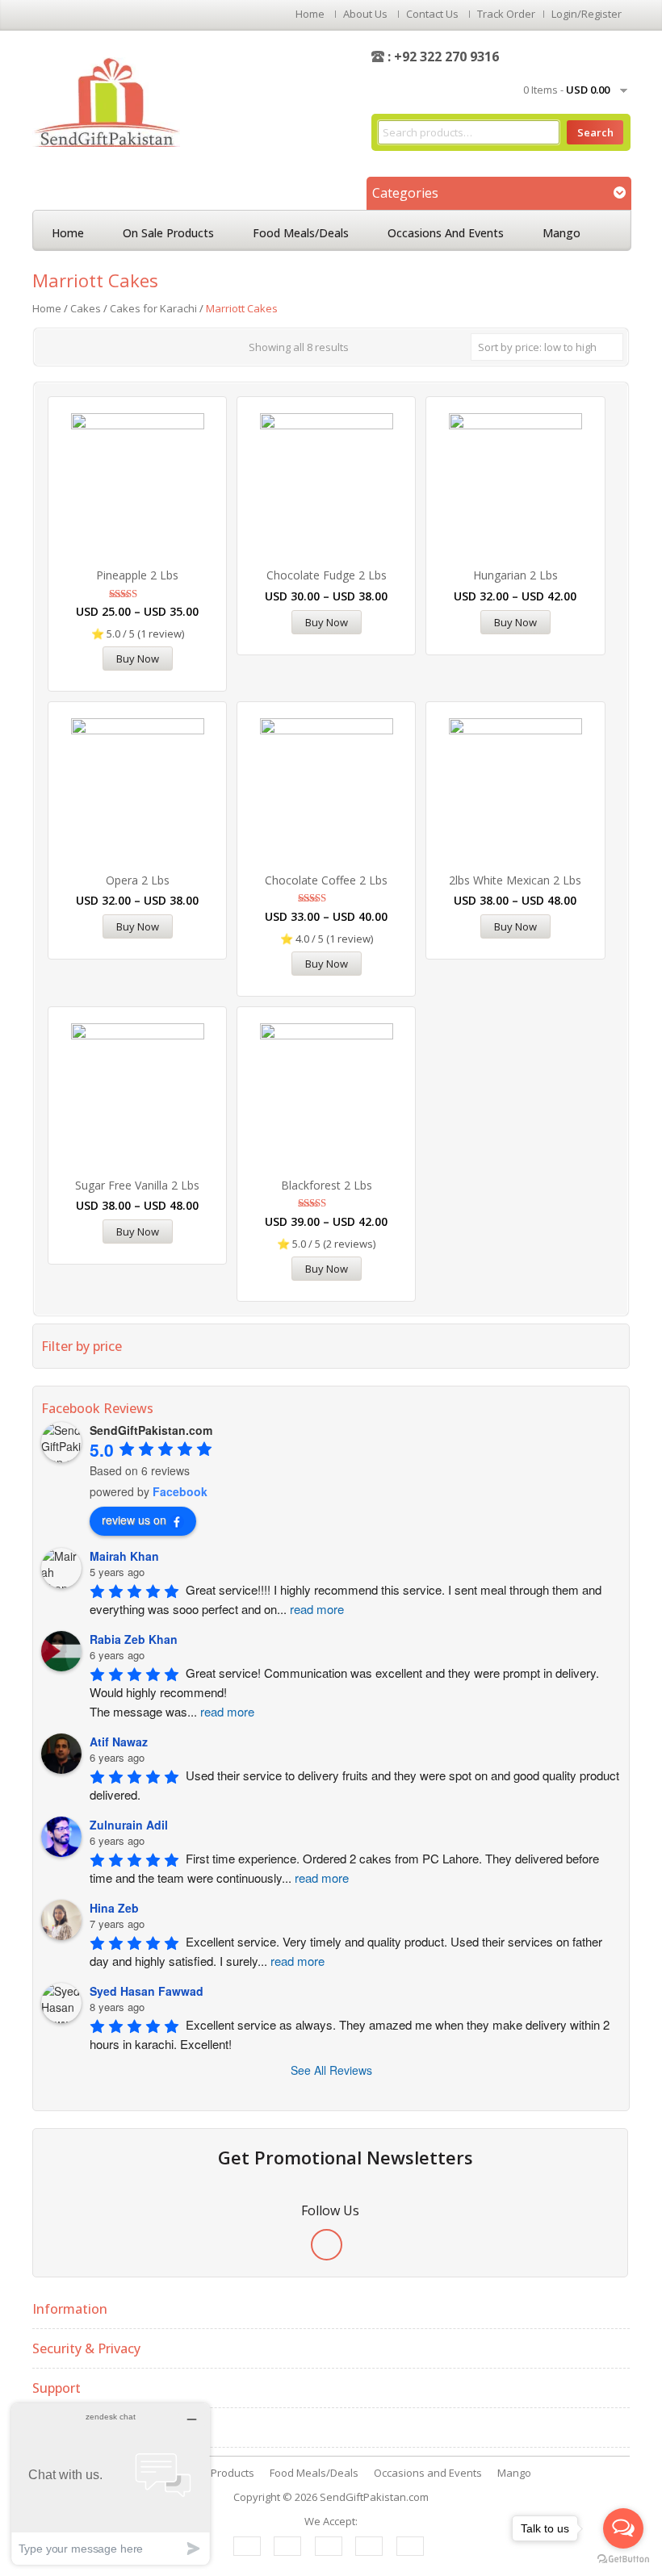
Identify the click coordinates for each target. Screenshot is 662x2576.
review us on (134, 1520)
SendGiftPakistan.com (374, 2497)
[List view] (73, 345)
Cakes (86, 308)
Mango (561, 233)
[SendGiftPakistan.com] (106, 101)
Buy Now (138, 659)
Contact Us (432, 14)
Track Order (506, 14)
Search (595, 132)
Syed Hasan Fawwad (147, 1991)
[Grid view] (50, 345)
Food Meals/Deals (301, 233)
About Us (365, 14)
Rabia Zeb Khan (134, 1639)
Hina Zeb (114, 1908)
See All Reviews (331, 2070)
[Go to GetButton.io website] (623, 2559)
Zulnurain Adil (129, 1825)
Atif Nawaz (119, 1742)
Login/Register (587, 14)
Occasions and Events (446, 233)
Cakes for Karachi (153, 308)
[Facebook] (327, 2245)
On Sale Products (168, 233)
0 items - (566, 90)
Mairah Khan (124, 1556)
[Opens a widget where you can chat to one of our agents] (111, 2484)
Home (310, 14)
